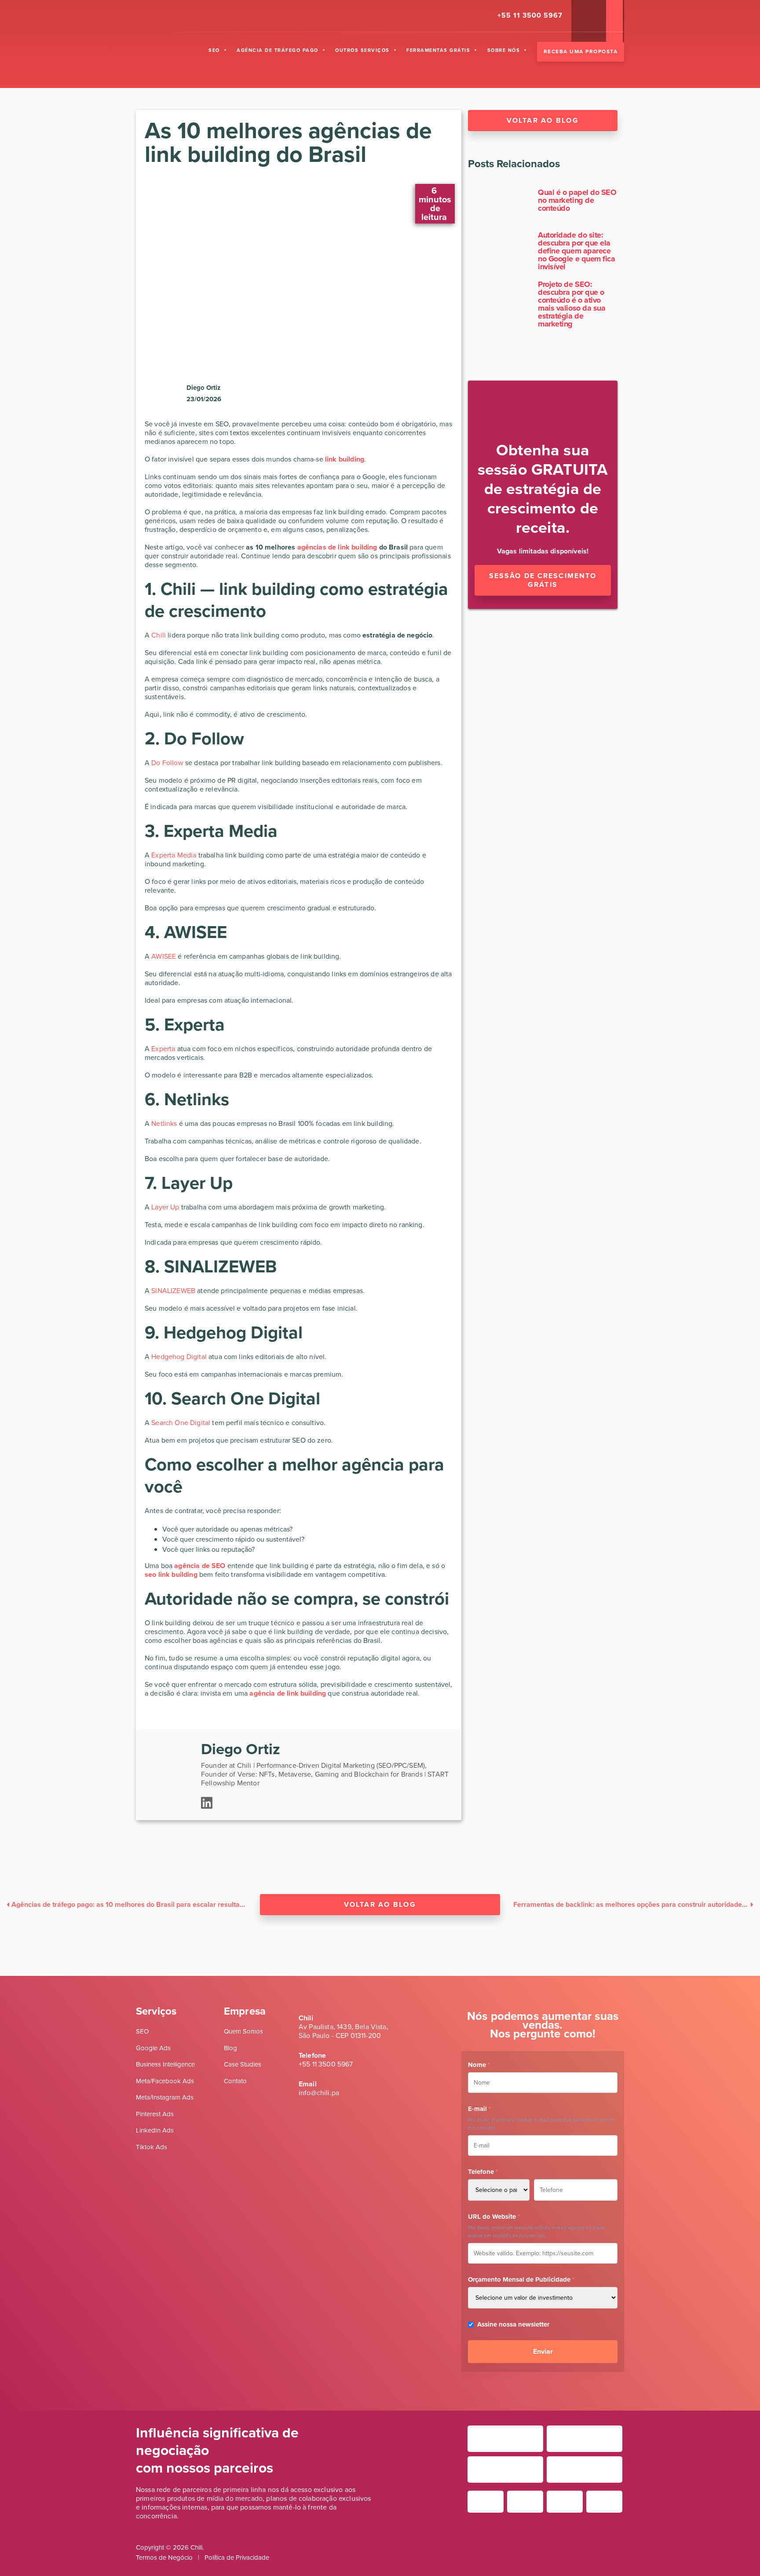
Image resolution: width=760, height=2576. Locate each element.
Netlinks (164, 1123)
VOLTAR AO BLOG (380, 1904)
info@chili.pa (319, 2093)
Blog (230, 2048)
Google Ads (153, 2048)
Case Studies (243, 2064)
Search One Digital (181, 1423)
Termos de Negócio (164, 2558)
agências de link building (337, 547)
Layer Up (165, 1207)
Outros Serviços (362, 50)
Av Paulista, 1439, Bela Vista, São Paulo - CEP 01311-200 (343, 2031)
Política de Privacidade (237, 2558)
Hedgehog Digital (179, 1357)
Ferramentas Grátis (438, 50)
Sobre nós (504, 50)
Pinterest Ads (155, 2114)
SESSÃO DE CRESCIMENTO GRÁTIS (543, 580)
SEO (214, 50)
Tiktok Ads (152, 2147)
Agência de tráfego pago (278, 50)
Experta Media (174, 855)
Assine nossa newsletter (513, 2324)
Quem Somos (243, 2031)
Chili (159, 635)
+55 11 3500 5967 (326, 2064)
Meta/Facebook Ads (165, 2081)
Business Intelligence (165, 2064)
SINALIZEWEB (173, 1291)
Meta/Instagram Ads (165, 2097)
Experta (163, 1049)
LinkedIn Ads (155, 2130)
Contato (235, 2081)
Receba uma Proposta (581, 51)
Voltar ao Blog (543, 120)
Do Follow (167, 763)
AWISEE (164, 956)
